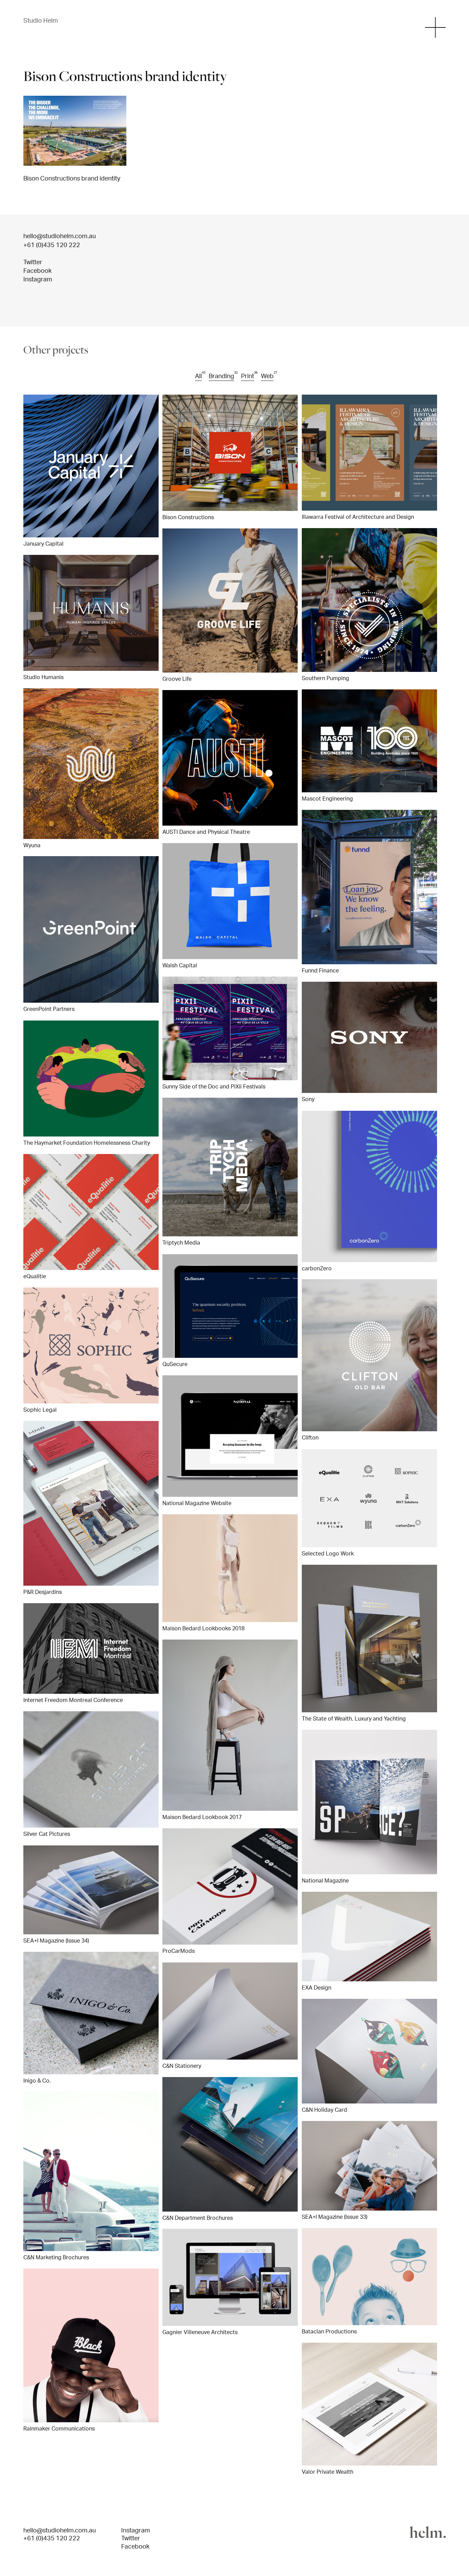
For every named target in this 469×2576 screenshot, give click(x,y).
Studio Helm (41, 20)
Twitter (33, 262)
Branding (221, 376)
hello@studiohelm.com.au (60, 236)
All (198, 376)
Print (248, 376)
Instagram (38, 279)
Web (267, 376)
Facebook (37, 270)
